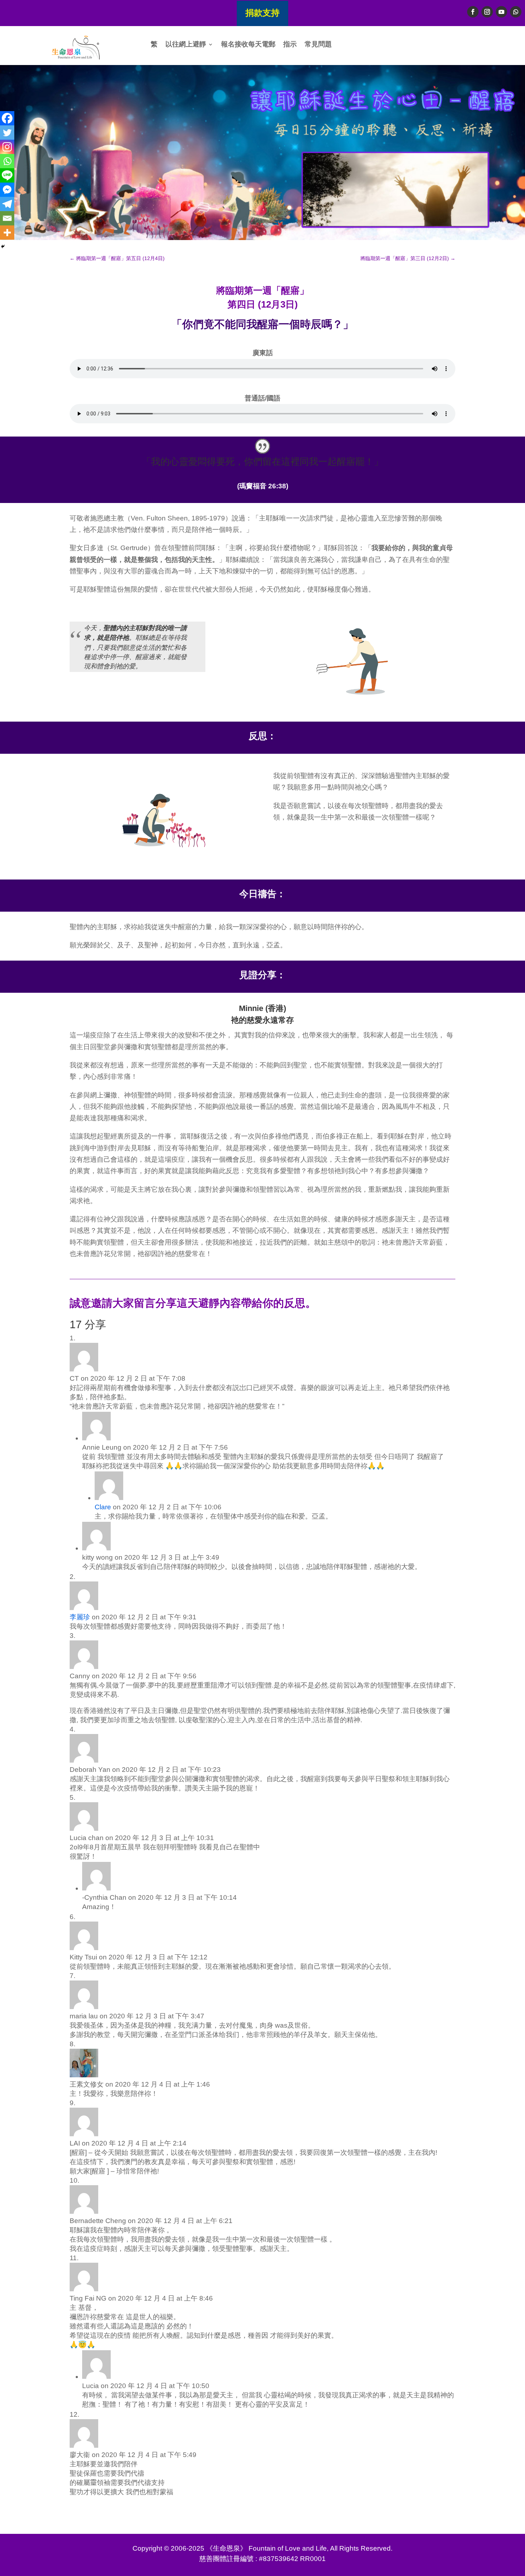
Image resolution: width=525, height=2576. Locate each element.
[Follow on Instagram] (487, 12)
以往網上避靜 (186, 45)
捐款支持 (262, 13)
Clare (103, 1507)
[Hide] (3, 246)
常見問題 (318, 45)
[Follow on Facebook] (473, 12)
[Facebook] (7, 118)
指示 (290, 45)
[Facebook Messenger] (7, 190)
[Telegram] (7, 204)
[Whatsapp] (7, 161)
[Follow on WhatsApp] (516, 12)
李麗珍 (80, 1617)
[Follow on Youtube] (501, 12)
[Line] (7, 175)
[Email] (7, 218)
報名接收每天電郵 (248, 45)
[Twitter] (7, 133)
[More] (7, 233)
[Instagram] (7, 147)
